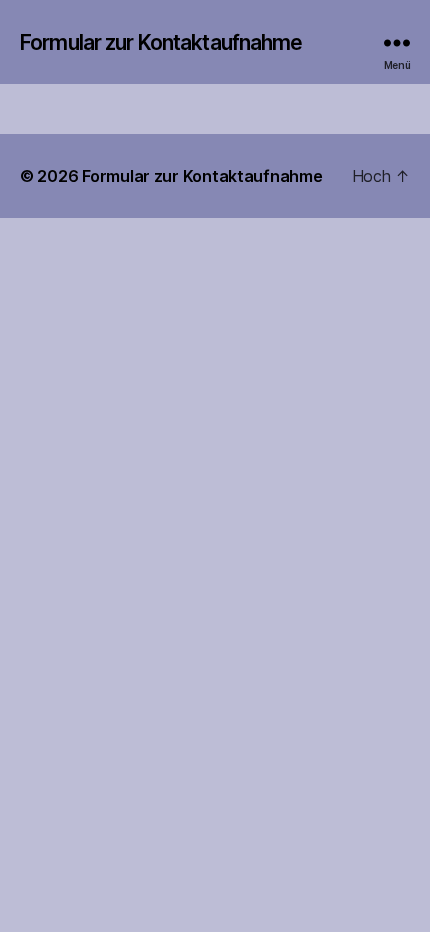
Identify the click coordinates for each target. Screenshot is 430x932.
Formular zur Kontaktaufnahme (161, 42)
